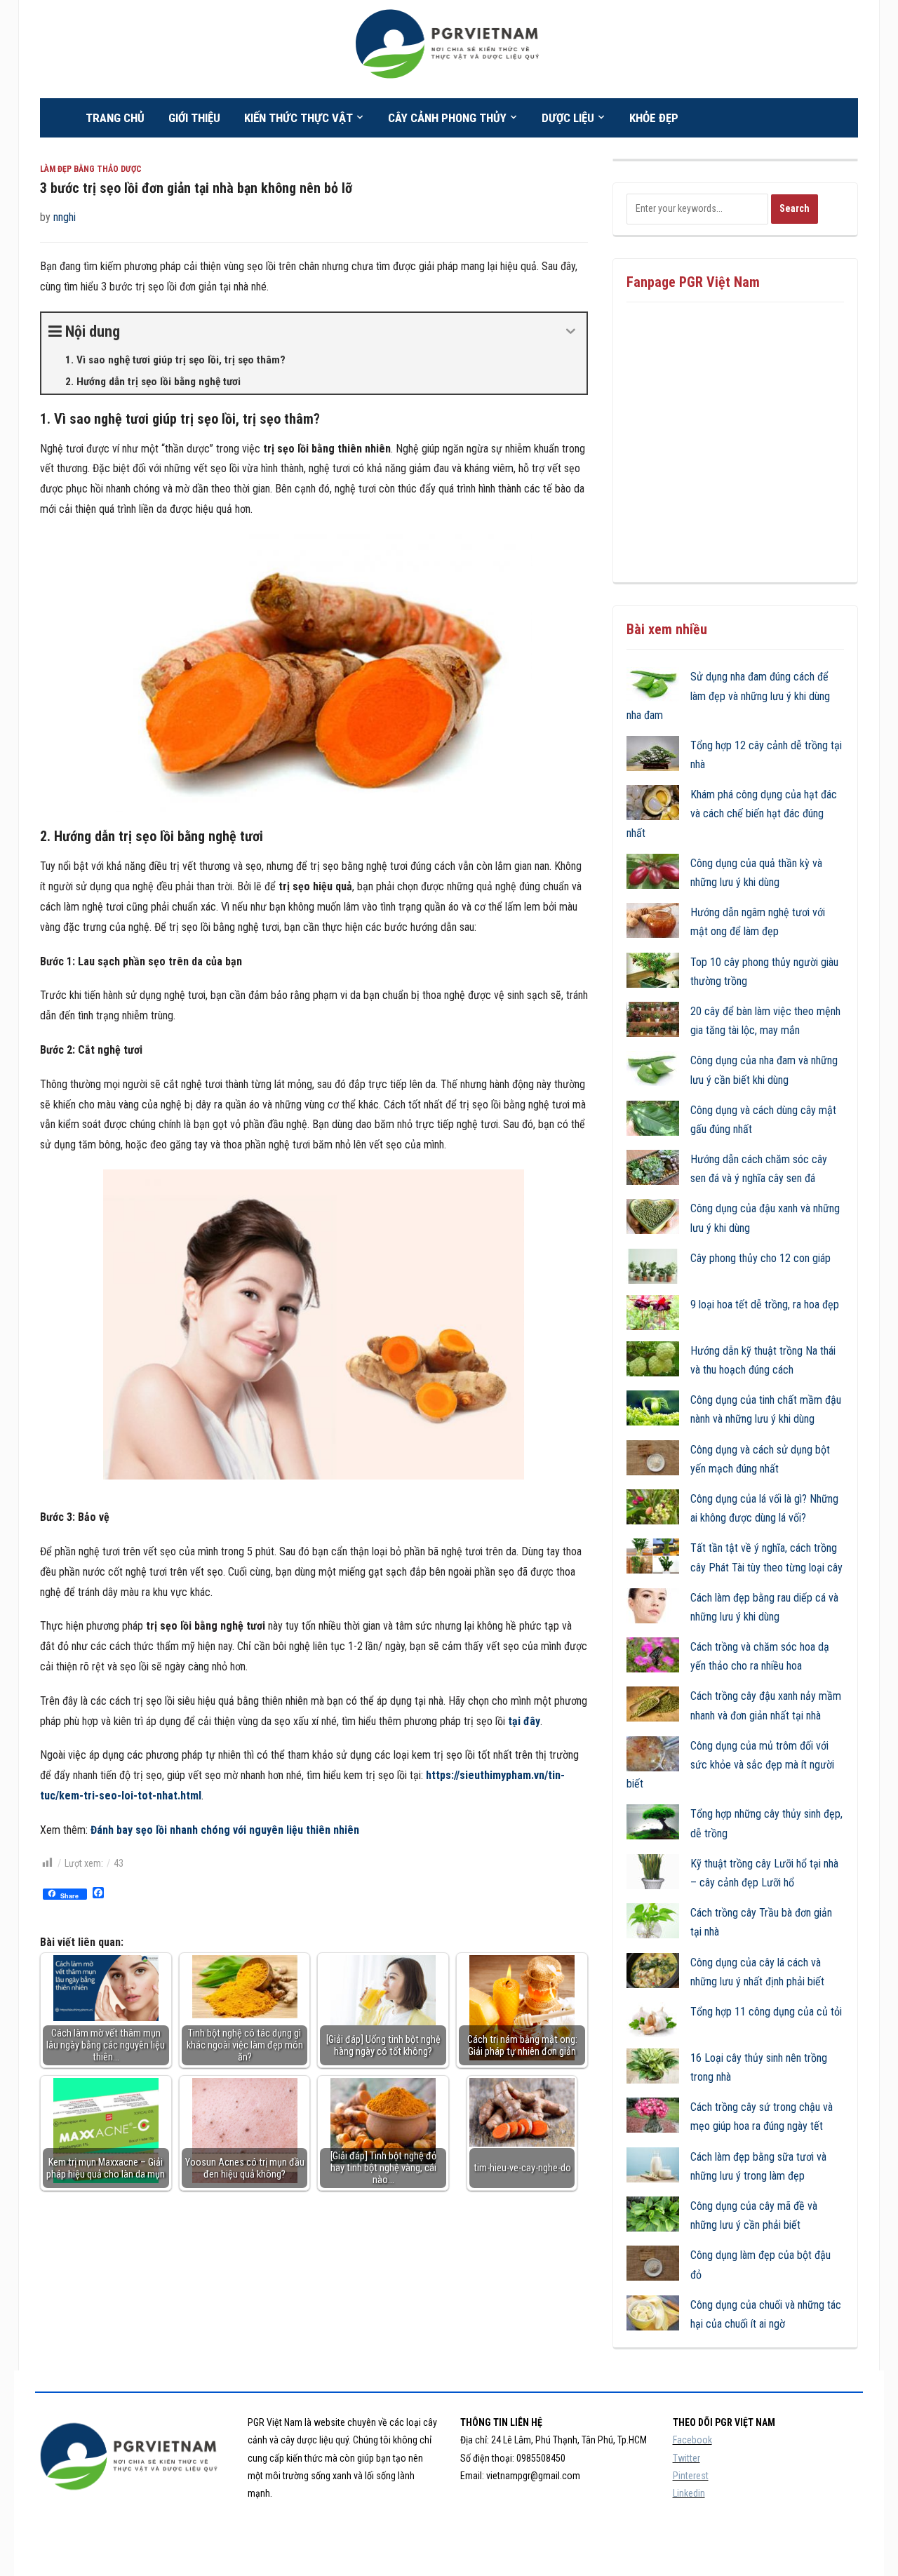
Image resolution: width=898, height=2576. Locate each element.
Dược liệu (568, 118)
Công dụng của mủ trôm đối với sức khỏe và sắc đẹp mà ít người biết (730, 1765)
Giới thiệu (194, 118)
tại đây (524, 1721)
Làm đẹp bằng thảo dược (91, 169)
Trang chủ (115, 118)
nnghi (65, 217)
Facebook (692, 2440)
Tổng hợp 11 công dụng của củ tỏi (766, 2012)
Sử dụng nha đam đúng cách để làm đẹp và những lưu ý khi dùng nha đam (728, 696)
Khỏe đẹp (654, 118)
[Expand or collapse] (571, 331)
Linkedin (689, 2493)
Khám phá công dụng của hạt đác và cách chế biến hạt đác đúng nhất (732, 813)
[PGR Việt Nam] (449, 48)
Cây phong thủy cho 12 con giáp (760, 1258)
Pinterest (691, 2476)
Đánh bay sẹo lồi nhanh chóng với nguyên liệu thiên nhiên (225, 1830)
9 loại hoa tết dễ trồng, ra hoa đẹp (765, 1304)
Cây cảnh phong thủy (447, 118)
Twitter (686, 2458)
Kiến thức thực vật (299, 118)
